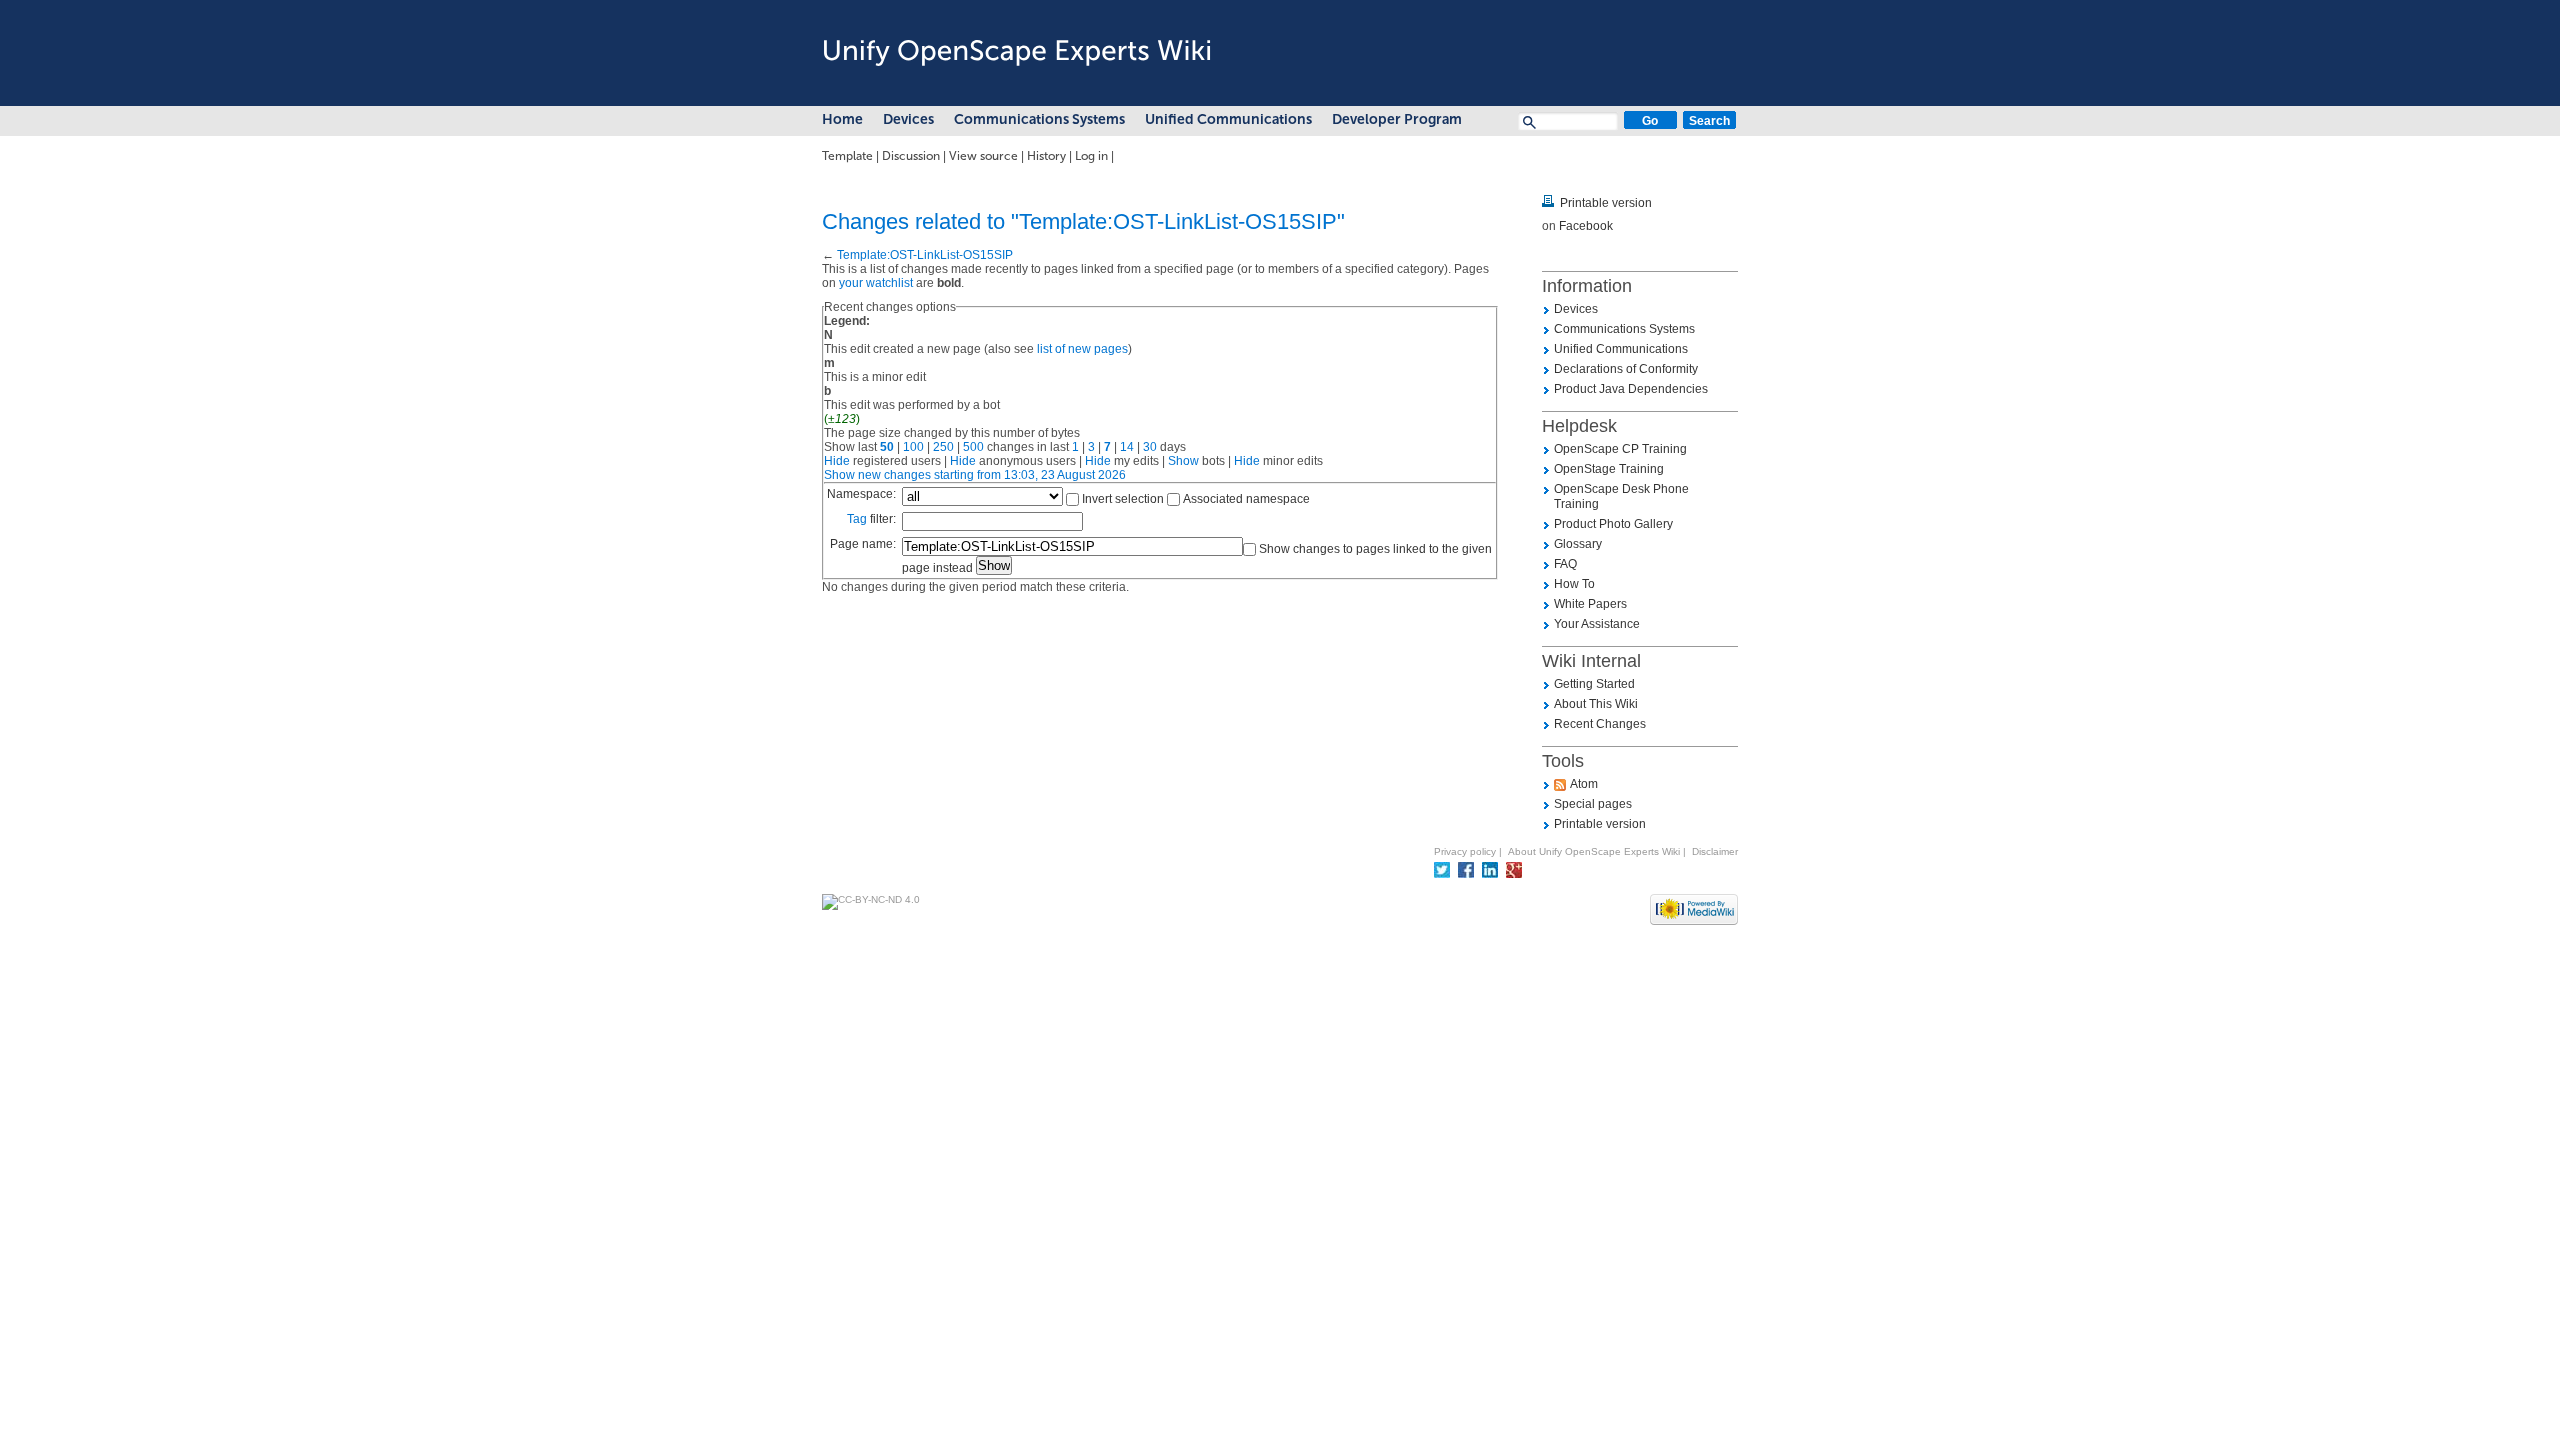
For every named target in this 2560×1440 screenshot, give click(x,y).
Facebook (1586, 226)
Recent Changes (1600, 724)
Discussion (911, 156)
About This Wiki (1596, 704)
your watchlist (876, 283)
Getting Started (1594, 684)
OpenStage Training (1609, 469)
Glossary (1578, 544)
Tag (857, 519)
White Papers (1590, 604)
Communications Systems (1039, 119)
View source (983, 156)
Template (847, 156)
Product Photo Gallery (1613, 524)
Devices (908, 119)
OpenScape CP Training (1620, 449)
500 (973, 447)
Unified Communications (1228, 119)
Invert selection (1123, 499)
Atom (1584, 784)
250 (943, 447)
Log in (1091, 156)
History (1046, 156)
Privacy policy (1465, 851)
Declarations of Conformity (1626, 369)
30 (1150, 447)
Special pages (1593, 804)
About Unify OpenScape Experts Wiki (1594, 851)
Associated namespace (1246, 499)
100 (913, 447)
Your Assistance (1597, 624)
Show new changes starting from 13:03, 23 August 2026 (975, 475)
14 (1127, 447)
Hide (837, 461)
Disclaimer (1715, 851)
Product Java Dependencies (1631, 389)
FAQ (1565, 564)
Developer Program (1397, 119)
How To (1574, 584)
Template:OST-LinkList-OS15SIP (925, 255)
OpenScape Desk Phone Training (1621, 496)
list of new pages (1082, 349)
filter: (871, 519)
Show (1183, 461)
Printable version (1606, 203)
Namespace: (861, 494)
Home (842, 119)
